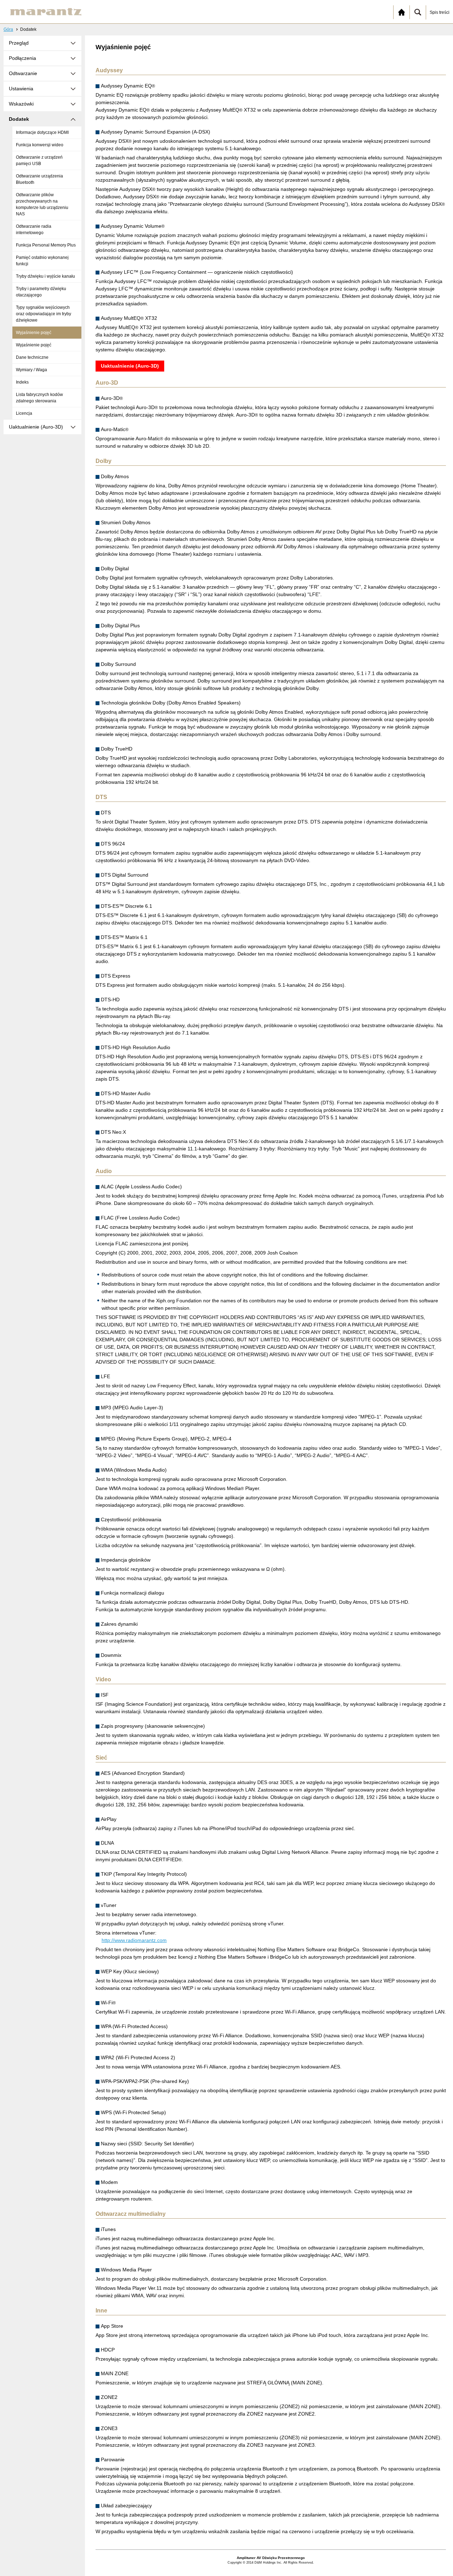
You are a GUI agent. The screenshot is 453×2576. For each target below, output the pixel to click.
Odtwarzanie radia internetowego (34, 230)
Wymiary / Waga (31, 370)
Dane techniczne (32, 357)
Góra (8, 29)
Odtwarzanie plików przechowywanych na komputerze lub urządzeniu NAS (42, 204)
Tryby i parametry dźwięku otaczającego (41, 292)
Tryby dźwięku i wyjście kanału (45, 276)
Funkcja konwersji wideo (40, 145)
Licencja (24, 413)
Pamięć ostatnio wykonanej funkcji (42, 261)
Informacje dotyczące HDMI (42, 132)
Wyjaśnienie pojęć (34, 333)
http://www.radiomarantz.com (134, 1940)
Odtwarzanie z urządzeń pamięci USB (39, 160)
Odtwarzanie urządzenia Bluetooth (39, 179)
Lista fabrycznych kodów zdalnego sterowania (39, 398)
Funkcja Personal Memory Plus (46, 245)
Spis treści (440, 12)
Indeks (22, 382)
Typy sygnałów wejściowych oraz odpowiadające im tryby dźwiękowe (44, 314)
